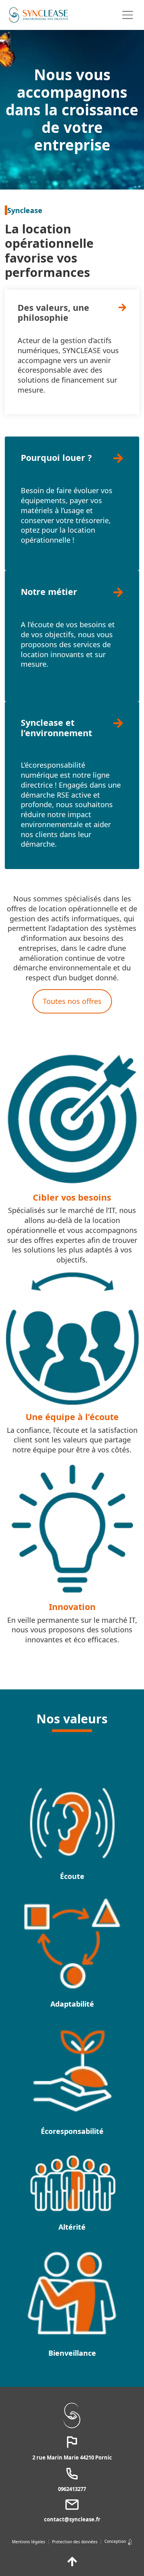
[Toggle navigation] (128, 15)
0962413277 (72, 2489)
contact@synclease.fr (72, 2519)
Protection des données (75, 2542)
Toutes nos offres (72, 1001)
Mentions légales (29, 2542)
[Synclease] (38, 15)
